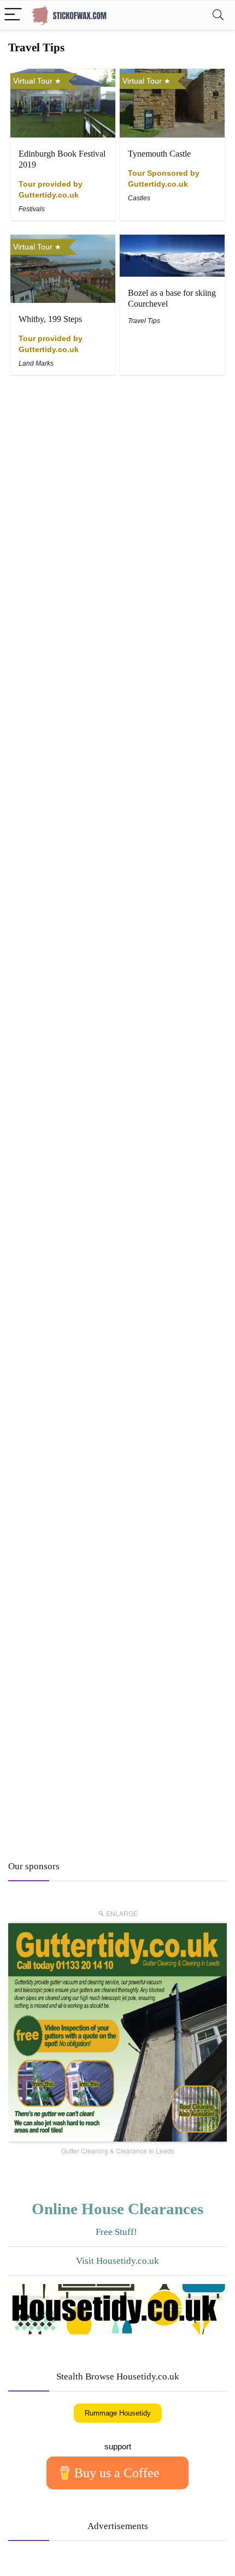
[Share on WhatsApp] (137, 2563)
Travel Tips (144, 321)
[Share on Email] (98, 2563)
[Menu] (13, 15)
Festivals (32, 209)
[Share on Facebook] (20, 2563)
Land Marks (36, 363)
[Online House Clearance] (117, 2316)
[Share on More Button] (215, 2563)
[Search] (218, 15)
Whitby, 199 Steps (50, 319)
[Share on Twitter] (59, 2563)
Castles (139, 198)
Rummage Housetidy (118, 2413)
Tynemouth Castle (159, 154)
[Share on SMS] (177, 2563)
